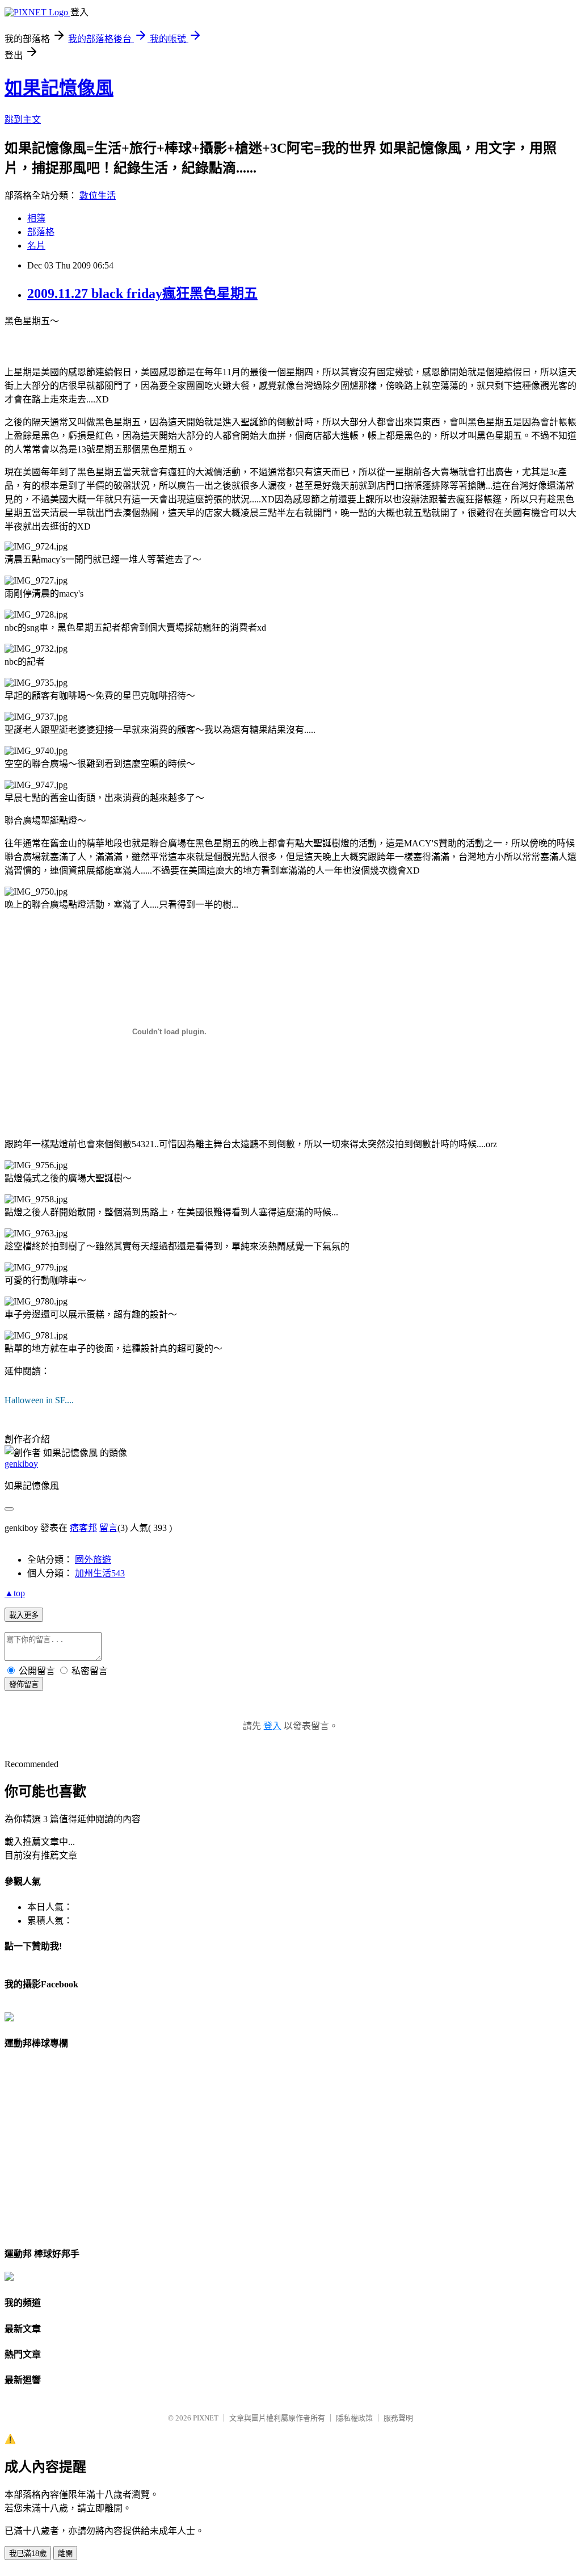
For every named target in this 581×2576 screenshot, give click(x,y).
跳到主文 (23, 119)
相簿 (36, 218)
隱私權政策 (354, 2418)
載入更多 (24, 1615)
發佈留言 (24, 1685)
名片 (36, 246)
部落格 (41, 232)
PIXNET (206, 2418)
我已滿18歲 (28, 2554)
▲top (15, 1593)
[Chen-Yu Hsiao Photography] (9, 2018)
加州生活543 (100, 1573)
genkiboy (21, 1464)
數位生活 (98, 196)
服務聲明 (398, 2418)
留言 (108, 1528)
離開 (65, 2554)
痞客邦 (83, 1528)
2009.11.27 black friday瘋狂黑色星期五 (142, 293)
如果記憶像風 (59, 88)
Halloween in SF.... (39, 1400)
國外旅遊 (93, 1560)
